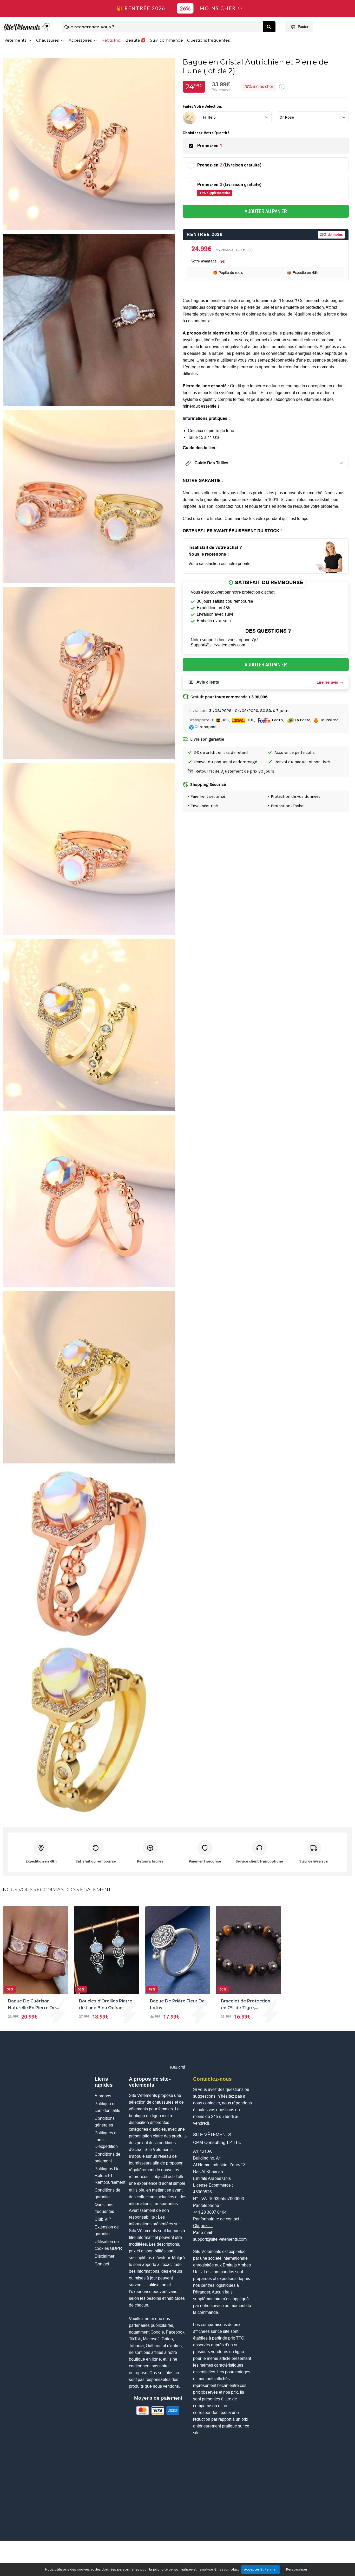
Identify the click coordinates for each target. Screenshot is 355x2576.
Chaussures (48, 40)
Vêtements (16, 40)
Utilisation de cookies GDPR (108, 2245)
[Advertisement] (177, 2051)
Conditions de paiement (107, 2158)
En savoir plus (226, 2569)
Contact (102, 2264)
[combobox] (162, 27)
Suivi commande (166, 40)
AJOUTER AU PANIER (266, 211)
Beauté (133, 40)
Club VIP (103, 2219)
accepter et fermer (260, 2569)
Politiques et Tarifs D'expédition (106, 2140)
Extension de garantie (107, 2230)
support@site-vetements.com (220, 2239)
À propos (103, 2096)
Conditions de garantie (107, 2193)
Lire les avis (327, 682)
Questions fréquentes (208, 40)
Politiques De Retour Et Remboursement (109, 2176)
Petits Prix (111, 40)
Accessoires (81, 40)
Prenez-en (210, 146)
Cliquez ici (203, 2226)
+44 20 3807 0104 (210, 2212)
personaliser (297, 2569)
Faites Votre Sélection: (202, 106)
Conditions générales (105, 2122)
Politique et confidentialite (107, 2107)
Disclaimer (104, 2256)
